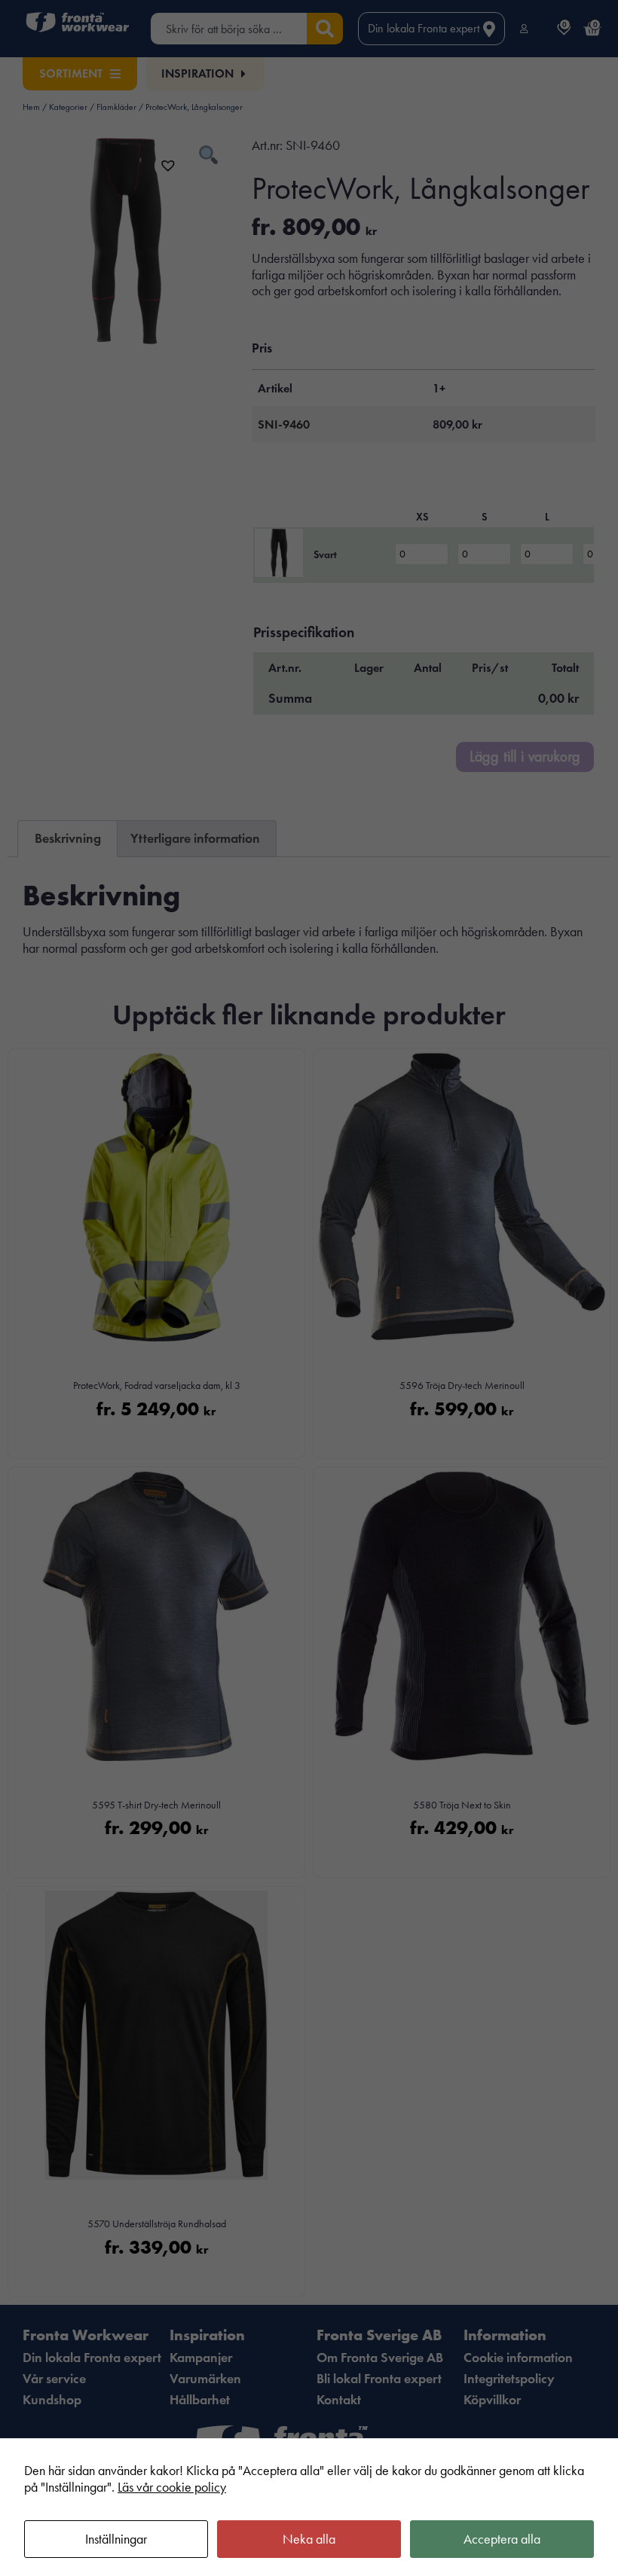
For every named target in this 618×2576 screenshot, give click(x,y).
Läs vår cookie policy (172, 2487)
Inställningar (116, 2539)
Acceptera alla (502, 2539)
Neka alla (309, 2539)
